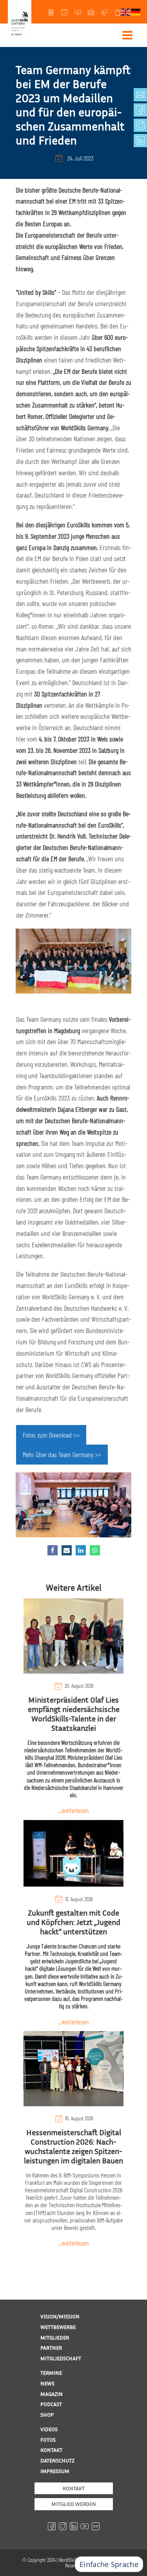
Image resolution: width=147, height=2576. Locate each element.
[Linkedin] (81, 1550)
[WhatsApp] (95, 1550)
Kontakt (74, 2488)
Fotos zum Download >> (51, 1435)
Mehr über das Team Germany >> (62, 1454)
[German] (136, 11)
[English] (126, 11)
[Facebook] (53, 1550)
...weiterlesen (73, 1810)
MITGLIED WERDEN (74, 2504)
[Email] (67, 1550)
